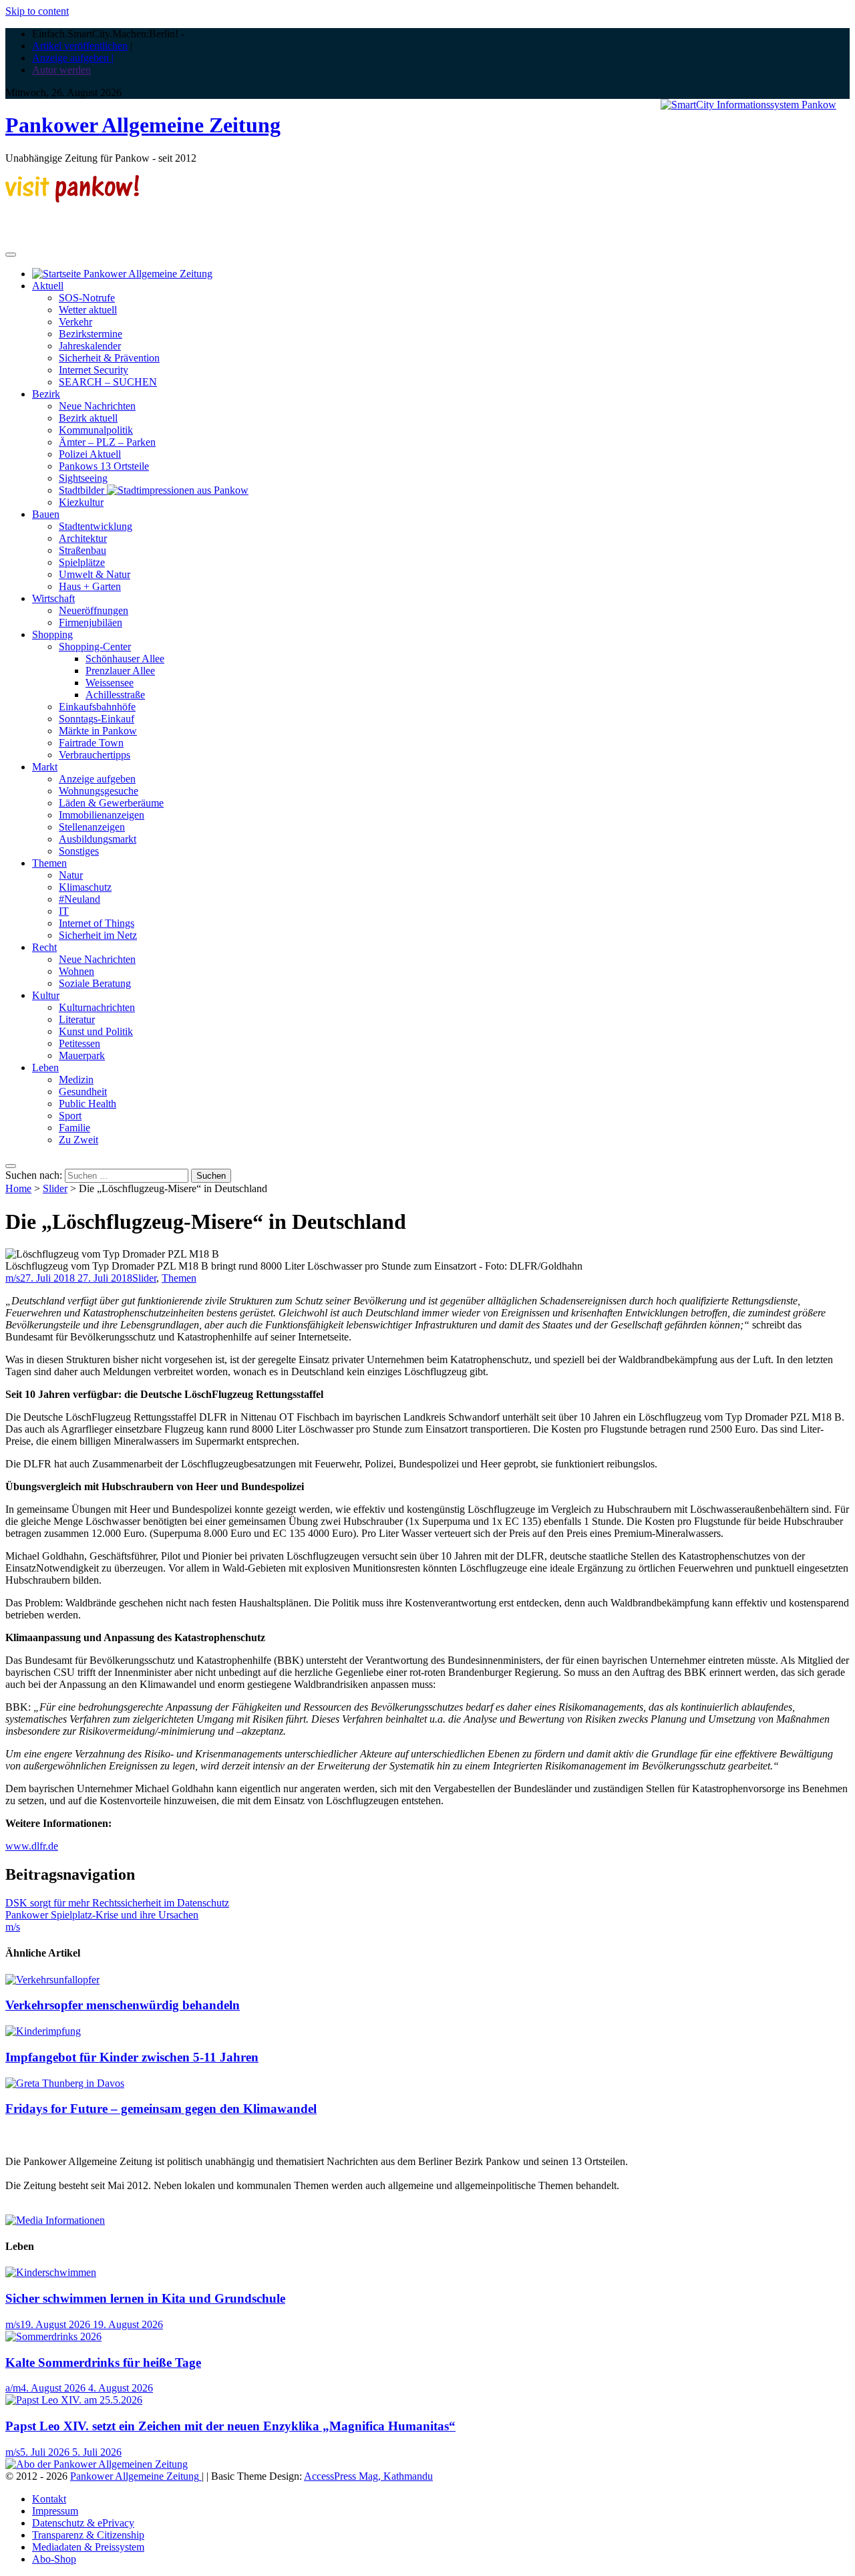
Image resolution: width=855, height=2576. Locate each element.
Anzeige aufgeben (97, 779)
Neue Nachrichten (97, 406)
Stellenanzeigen (92, 827)
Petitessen (79, 1043)
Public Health (88, 1104)
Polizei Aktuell (90, 454)
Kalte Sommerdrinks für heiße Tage (103, 2363)
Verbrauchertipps (95, 755)
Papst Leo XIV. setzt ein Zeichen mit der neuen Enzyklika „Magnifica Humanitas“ (230, 2426)
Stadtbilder (83, 490)
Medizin (76, 1080)
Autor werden (61, 70)
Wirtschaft (53, 598)
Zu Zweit (78, 1140)
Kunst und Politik (96, 1031)
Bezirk (46, 394)
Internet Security (94, 370)
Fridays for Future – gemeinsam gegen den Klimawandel (161, 2109)
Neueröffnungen (94, 610)
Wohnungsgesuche (99, 791)
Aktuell (48, 286)
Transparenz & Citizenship (88, 2535)
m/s (13, 1278)
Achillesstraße (115, 695)
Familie (74, 1128)
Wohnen (76, 971)
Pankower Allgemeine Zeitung (143, 125)
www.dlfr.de (32, 1846)
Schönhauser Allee (125, 659)
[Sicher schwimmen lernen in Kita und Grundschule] (51, 2272)
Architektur (83, 538)
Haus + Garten (90, 586)
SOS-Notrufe (87, 298)
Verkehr (75, 322)
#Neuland (79, 899)
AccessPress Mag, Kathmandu (368, 2476)
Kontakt (49, 2499)
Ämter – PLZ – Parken (107, 442)
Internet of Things (97, 923)
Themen (49, 863)
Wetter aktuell (88, 310)
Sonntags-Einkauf (97, 719)
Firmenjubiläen (91, 622)
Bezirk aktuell (88, 418)
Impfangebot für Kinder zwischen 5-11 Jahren (132, 2057)
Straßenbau (82, 550)
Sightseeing (83, 478)
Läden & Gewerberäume (111, 803)
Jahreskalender (90, 346)
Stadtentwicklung (96, 526)
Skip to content (37, 11)
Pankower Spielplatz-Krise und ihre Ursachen (102, 1915)
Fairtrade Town (91, 743)
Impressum (55, 2511)
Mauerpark (82, 1055)
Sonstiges (79, 851)
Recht (44, 947)
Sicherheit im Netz (98, 935)
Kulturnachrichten (97, 1007)
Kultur (46, 995)
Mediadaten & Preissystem (88, 2547)
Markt (45, 767)
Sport (70, 1116)
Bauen (46, 514)
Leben (45, 1067)
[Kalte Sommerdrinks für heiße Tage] (53, 2336)
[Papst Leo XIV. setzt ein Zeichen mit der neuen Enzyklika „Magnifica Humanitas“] (74, 2400)
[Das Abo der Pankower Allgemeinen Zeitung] (97, 2464)
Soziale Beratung (95, 983)
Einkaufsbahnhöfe (97, 707)
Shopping (52, 634)
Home (18, 1188)
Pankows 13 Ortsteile (104, 466)
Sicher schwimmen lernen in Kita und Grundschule (145, 2298)
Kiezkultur (81, 502)
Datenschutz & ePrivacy (83, 2523)
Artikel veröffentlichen (80, 46)
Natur (71, 875)
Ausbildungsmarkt (98, 839)
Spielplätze (82, 562)
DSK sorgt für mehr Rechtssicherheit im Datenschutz (117, 1903)
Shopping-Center (95, 647)
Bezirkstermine (91, 334)
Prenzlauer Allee (120, 671)
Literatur (77, 1019)
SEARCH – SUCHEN (108, 382)
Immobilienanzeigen (102, 815)
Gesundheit (83, 1092)
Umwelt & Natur (95, 574)
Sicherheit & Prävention (109, 358)
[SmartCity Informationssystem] (748, 105)
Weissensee (110, 683)
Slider (55, 1188)
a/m (13, 2388)
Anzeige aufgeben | (73, 58)
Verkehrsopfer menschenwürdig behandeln (123, 2005)
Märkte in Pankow (98, 731)
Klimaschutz (85, 887)
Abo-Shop (54, 2559)
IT (64, 911)
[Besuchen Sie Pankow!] (72, 199)
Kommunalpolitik (96, 430)
